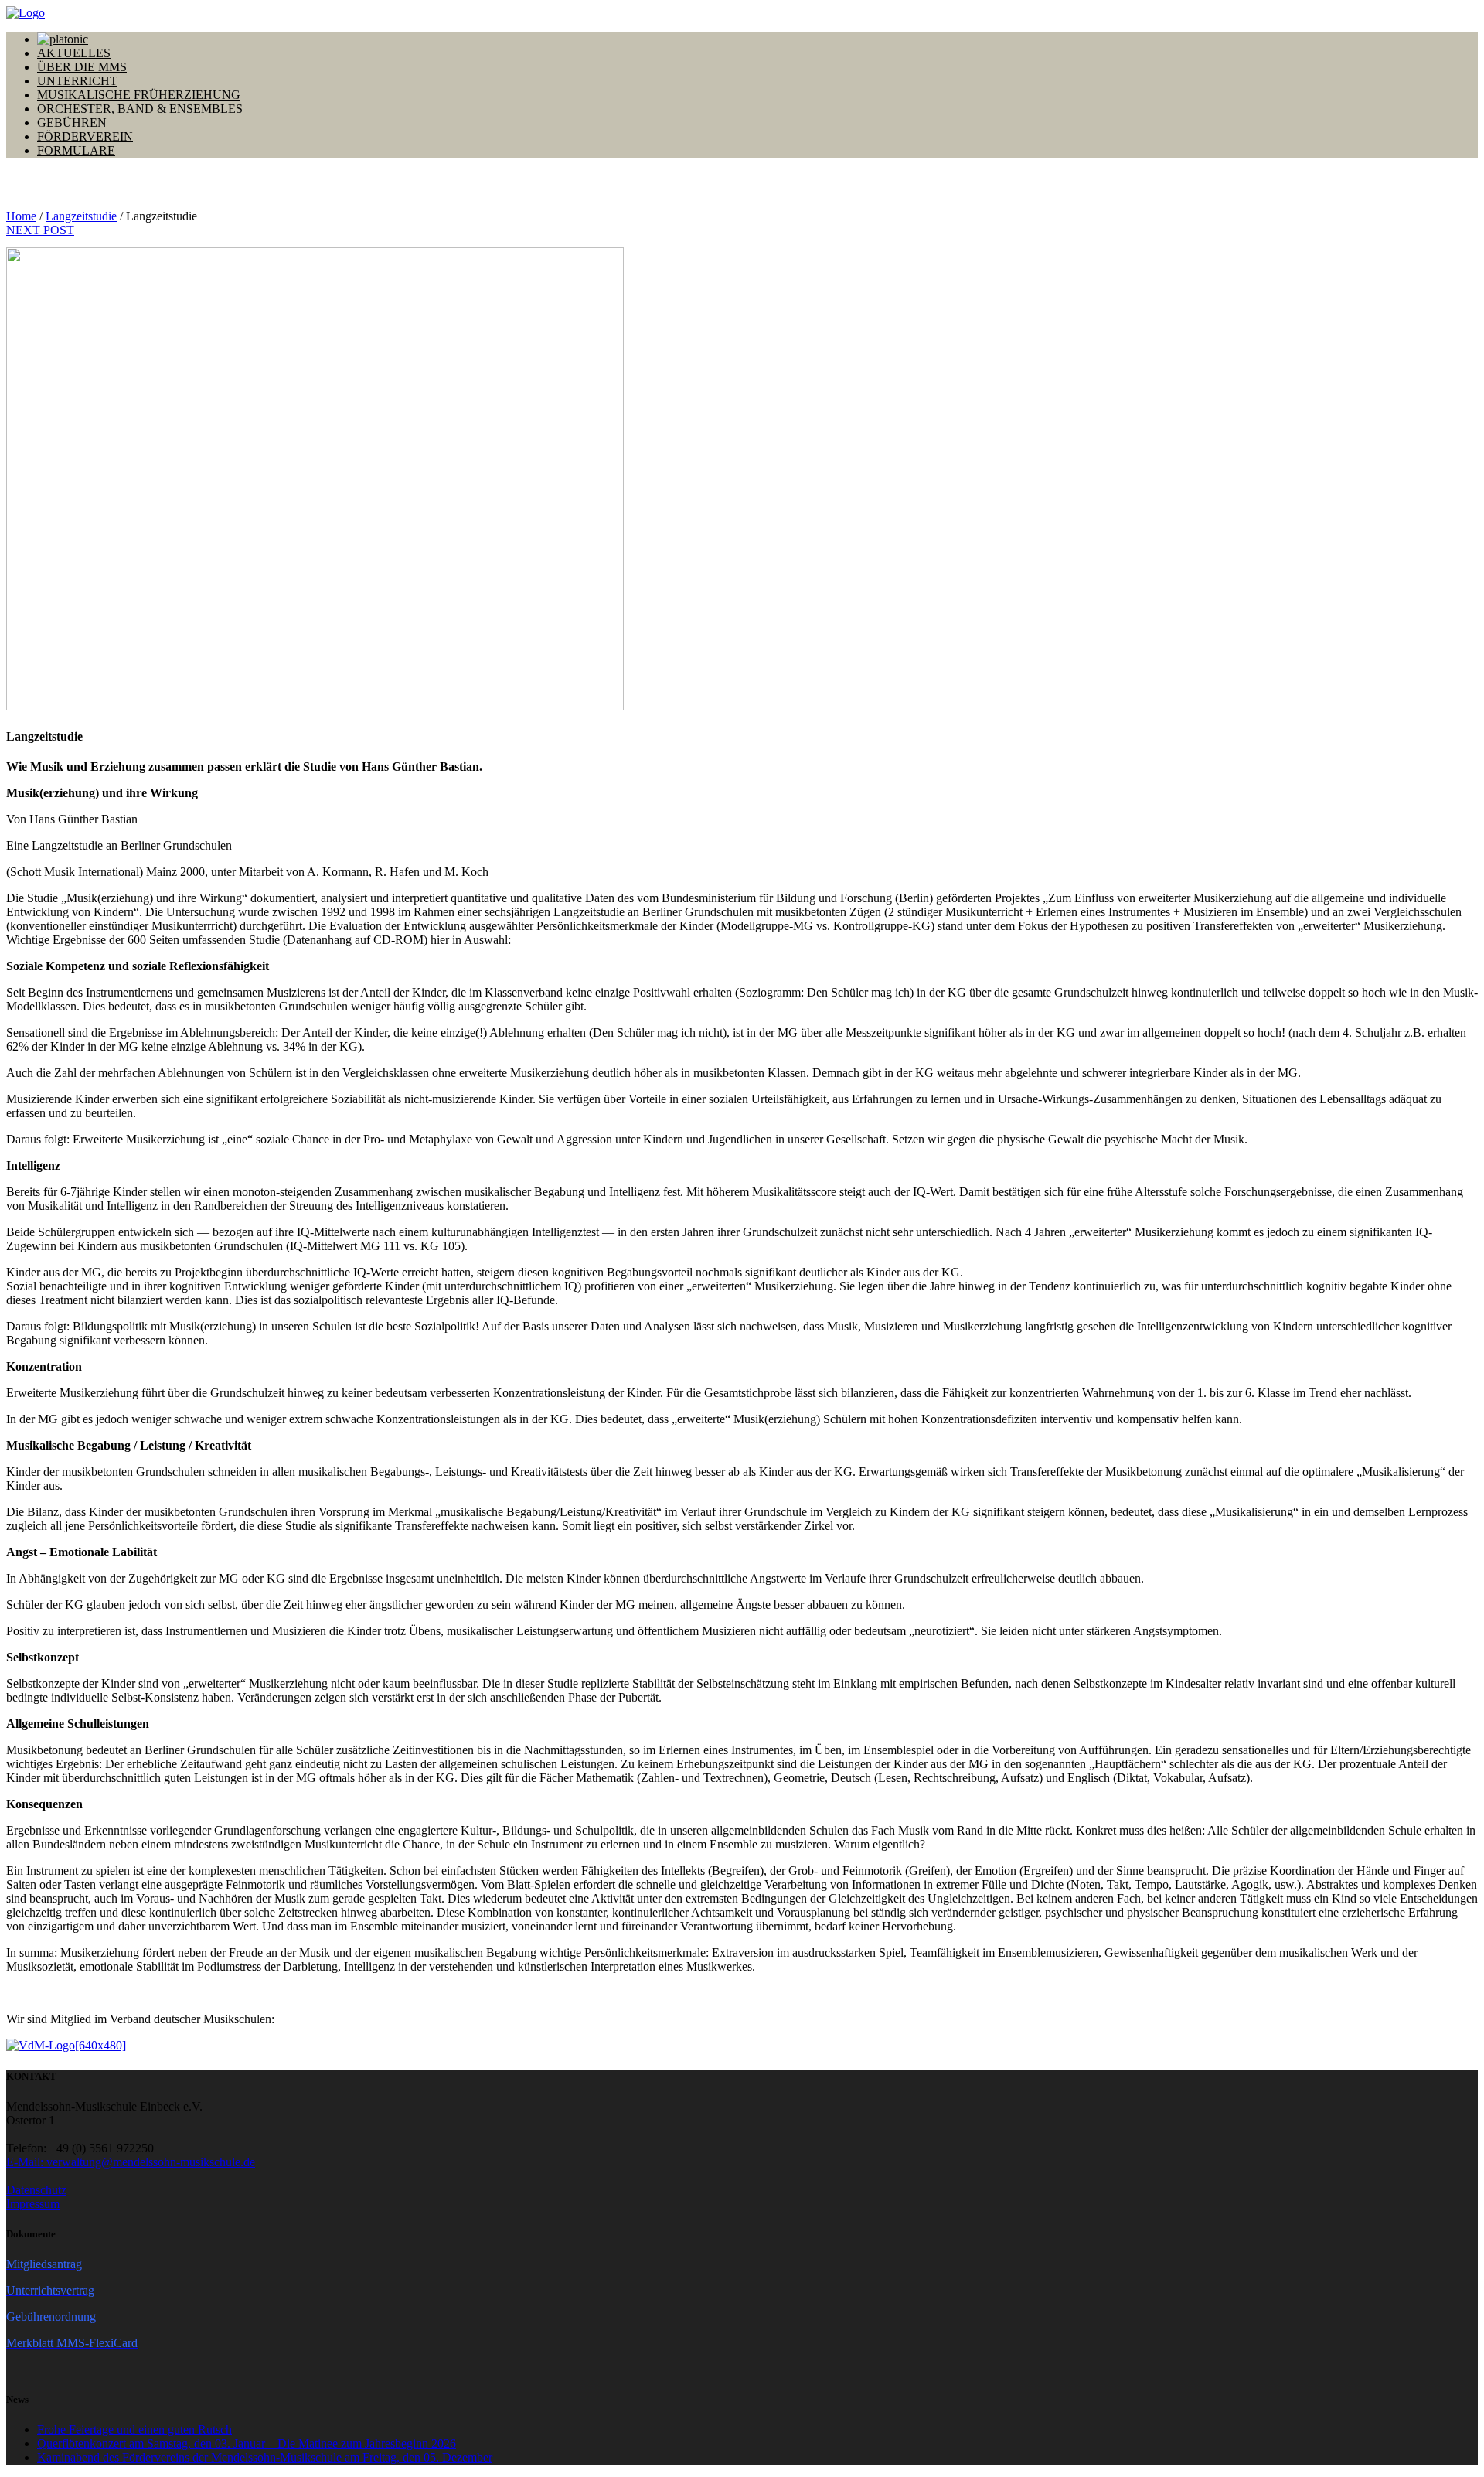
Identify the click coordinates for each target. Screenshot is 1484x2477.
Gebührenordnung (51, 2317)
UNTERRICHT (77, 81)
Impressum (33, 2204)
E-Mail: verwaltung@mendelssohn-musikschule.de (131, 2162)
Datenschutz (36, 2190)
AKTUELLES (74, 53)
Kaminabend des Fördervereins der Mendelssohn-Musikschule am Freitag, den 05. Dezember (265, 2457)
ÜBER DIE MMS (82, 67)
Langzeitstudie (81, 216)
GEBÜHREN (72, 123)
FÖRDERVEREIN (85, 136)
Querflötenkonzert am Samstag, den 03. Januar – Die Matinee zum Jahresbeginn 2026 (247, 2443)
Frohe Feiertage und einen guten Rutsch (134, 2429)
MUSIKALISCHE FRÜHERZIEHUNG (139, 95)
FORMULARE (76, 150)
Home (21, 216)
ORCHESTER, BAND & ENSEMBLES (140, 109)
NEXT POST (40, 230)
